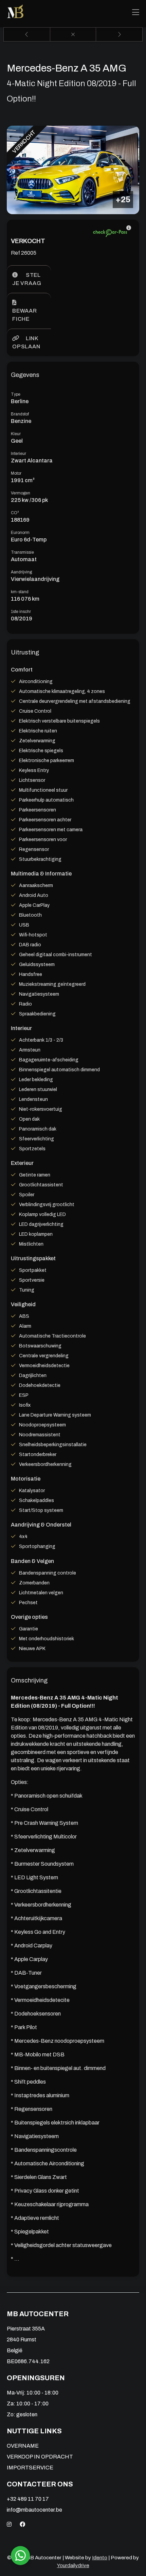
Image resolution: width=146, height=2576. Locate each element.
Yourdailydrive (73, 2565)
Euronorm (20, 533)
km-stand (20, 592)
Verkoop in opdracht (40, 2457)
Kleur (16, 434)
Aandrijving (21, 572)
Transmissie (22, 552)
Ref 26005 (24, 253)
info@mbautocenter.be (34, 2510)
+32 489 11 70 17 (28, 2499)
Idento (100, 2558)
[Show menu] (136, 13)
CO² (15, 513)
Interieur (19, 454)
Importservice (30, 2468)
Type (16, 394)
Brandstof (20, 414)
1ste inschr (21, 612)
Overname (23, 2446)
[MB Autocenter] (16, 13)
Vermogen (21, 493)
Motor (16, 473)
